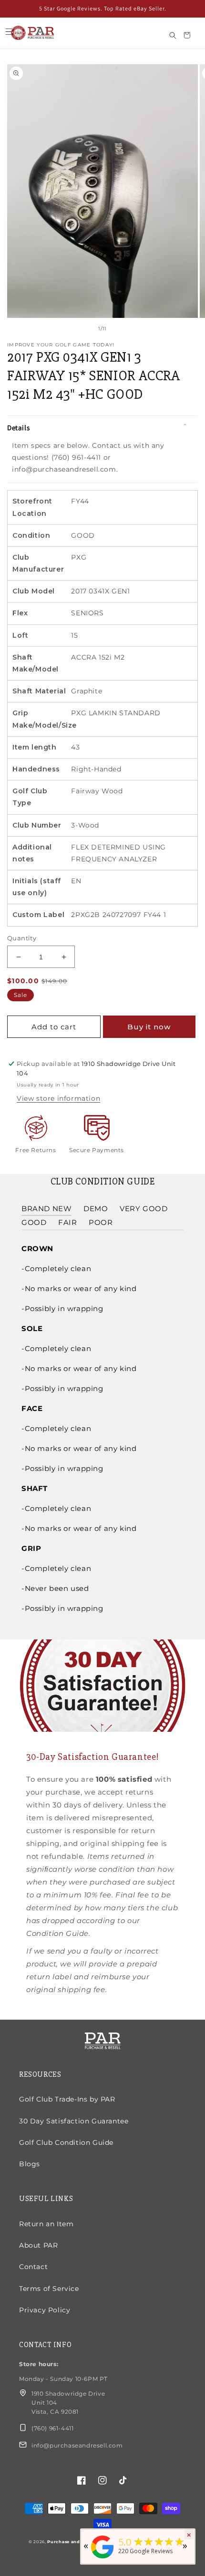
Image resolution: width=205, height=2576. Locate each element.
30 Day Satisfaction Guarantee (74, 2121)
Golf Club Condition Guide (66, 2142)
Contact (33, 2267)
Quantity (22, 938)
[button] (9, 32)
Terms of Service (49, 2289)
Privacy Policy (45, 2310)
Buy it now (149, 1027)
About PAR (38, 2245)
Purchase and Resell (72, 2542)
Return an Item (46, 2224)
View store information (58, 1098)
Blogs (30, 2164)
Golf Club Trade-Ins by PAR (67, 2099)
